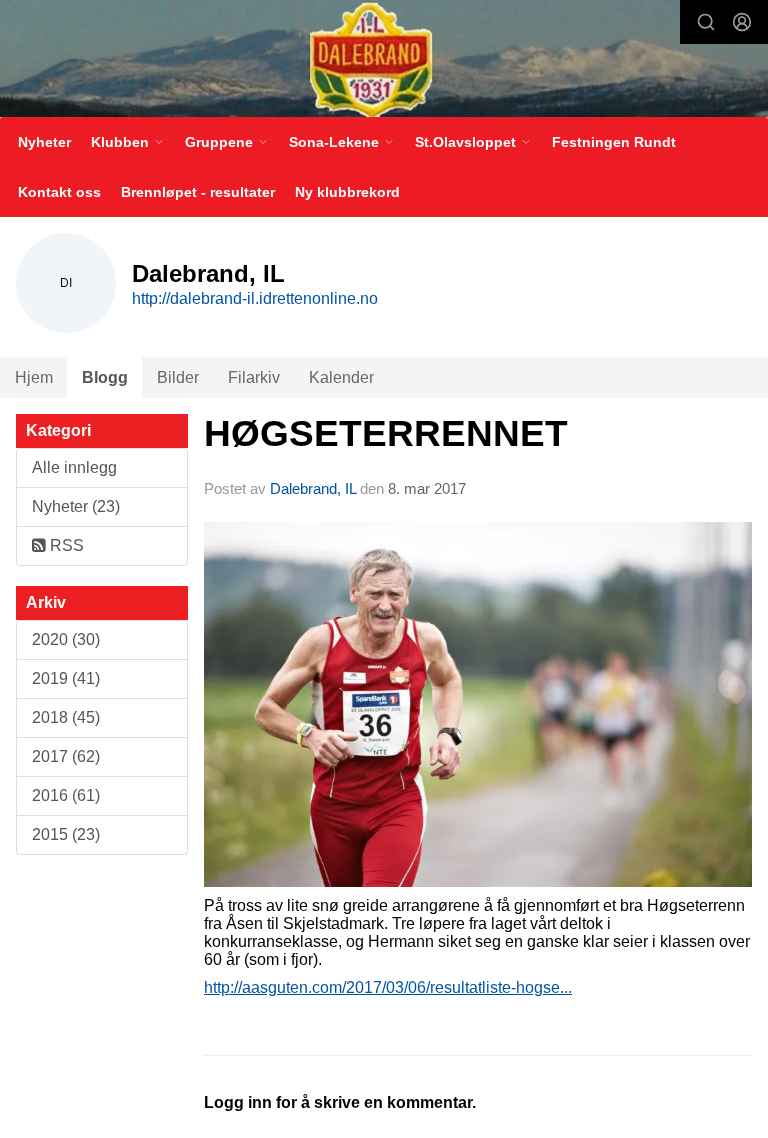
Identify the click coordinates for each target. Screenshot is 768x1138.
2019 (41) (66, 678)
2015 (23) (66, 834)
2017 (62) (66, 756)
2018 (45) (66, 717)
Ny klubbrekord (347, 192)
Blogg (105, 377)
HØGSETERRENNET (386, 433)
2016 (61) (66, 795)
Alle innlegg (74, 467)
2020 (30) (66, 639)
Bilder (178, 377)
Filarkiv (254, 377)
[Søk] (706, 22)
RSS (65, 545)
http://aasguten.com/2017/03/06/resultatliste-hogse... (388, 987)
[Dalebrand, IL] (384, 60)
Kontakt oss (59, 192)
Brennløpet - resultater (198, 192)
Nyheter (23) (76, 506)
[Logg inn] (742, 22)
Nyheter (44, 142)
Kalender (341, 377)
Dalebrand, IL (313, 488)
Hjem (34, 377)
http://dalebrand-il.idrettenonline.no (255, 298)
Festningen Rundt (614, 142)
